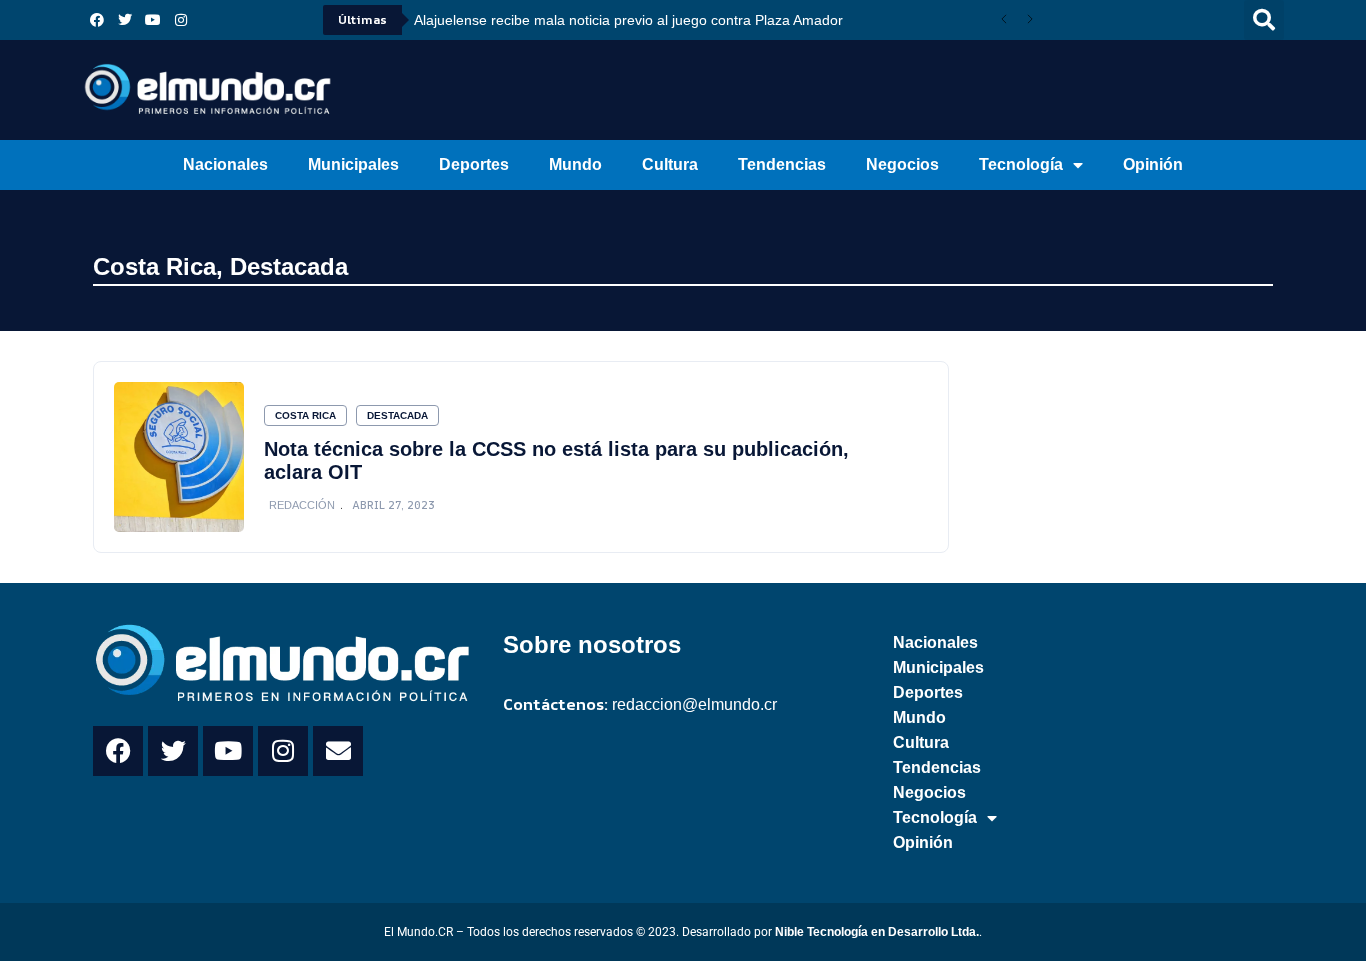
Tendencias (782, 164)
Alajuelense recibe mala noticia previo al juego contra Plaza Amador (628, 20)
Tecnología (1021, 164)
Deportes (474, 164)
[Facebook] (97, 20)
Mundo (575, 164)
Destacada (289, 266)
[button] (1264, 20)
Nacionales (225, 164)
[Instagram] (181, 20)
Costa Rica (154, 266)
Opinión (1153, 164)
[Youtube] (153, 20)
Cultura (670, 164)
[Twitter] (125, 20)
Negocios (902, 164)
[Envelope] (338, 751)
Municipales (353, 164)
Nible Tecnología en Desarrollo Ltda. (877, 932)
